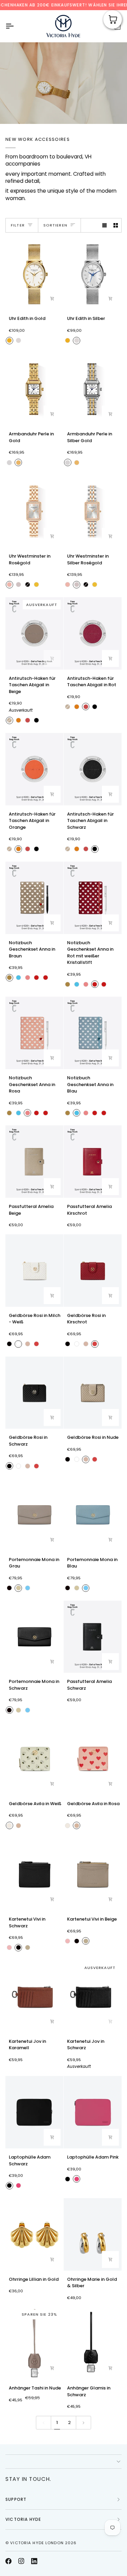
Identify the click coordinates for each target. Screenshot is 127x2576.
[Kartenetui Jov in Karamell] (34, 1996)
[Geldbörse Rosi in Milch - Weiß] (34, 1271)
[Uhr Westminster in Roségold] (34, 511)
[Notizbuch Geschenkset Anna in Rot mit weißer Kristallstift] (93, 898)
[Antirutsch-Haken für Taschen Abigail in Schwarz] (93, 769)
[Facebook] (8, 2561)
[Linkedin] (34, 2561)
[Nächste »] (83, 2423)
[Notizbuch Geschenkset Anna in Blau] (93, 1033)
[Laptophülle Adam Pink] (93, 2112)
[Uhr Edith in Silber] (93, 274)
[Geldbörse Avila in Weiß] (34, 1759)
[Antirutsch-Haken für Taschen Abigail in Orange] (34, 769)
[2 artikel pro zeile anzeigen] (116, 225)
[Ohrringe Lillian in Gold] (34, 2234)
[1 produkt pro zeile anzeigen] (104, 225)
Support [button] (16, 2499)
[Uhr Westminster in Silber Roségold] (93, 511)
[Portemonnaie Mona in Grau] (34, 1515)
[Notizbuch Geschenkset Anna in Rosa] (34, 1033)
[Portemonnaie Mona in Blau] (93, 1515)
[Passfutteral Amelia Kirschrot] (93, 1162)
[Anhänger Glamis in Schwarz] (93, 2343)
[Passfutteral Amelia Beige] (34, 1162)
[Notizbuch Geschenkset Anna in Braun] (34, 898)
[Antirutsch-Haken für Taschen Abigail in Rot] (93, 633)
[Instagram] (21, 2561)
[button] (63, 2462)
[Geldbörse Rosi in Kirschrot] (93, 1271)
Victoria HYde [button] (23, 2519)
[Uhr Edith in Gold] (34, 274)
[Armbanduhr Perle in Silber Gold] (93, 389)
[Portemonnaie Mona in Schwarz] (34, 1637)
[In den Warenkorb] (52, 299)
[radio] (9, 341)
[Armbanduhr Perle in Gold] (34, 389)
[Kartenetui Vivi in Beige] (93, 1874)
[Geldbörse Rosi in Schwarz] (34, 1393)
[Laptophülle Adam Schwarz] (34, 2112)
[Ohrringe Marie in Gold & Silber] (93, 2234)
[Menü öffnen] (16, 26)
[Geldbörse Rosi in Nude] (93, 1393)
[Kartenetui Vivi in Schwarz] (34, 1874)
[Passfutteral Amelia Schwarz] (93, 1637)
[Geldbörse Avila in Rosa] (93, 1759)
